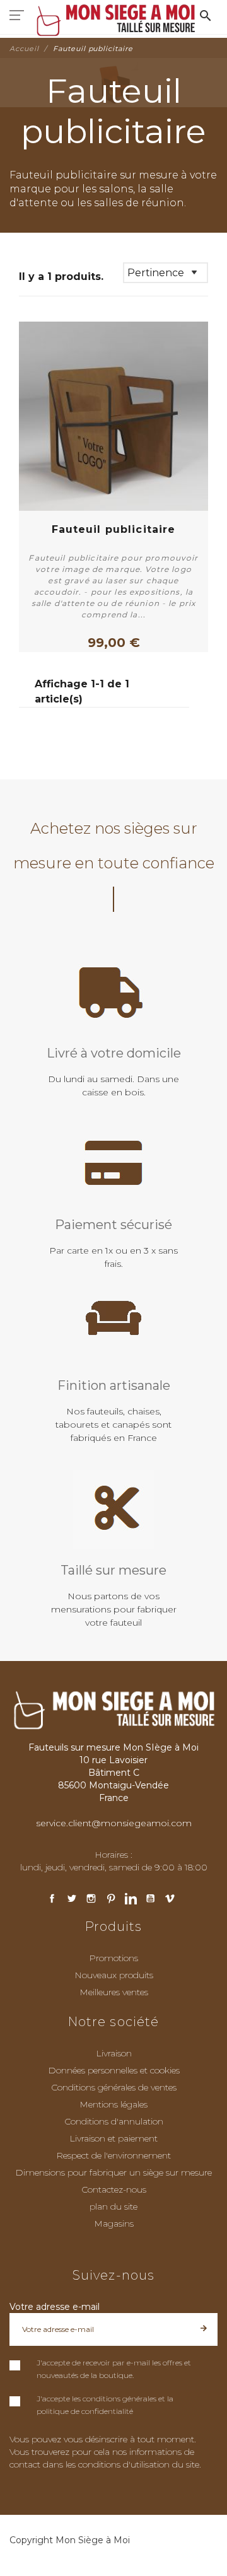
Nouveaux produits (114, 1975)
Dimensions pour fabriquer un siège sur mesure (113, 2172)
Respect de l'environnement (113, 2155)
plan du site (113, 2206)
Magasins (114, 2223)
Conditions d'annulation (114, 2121)
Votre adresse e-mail (55, 2307)
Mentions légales (113, 2104)
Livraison (114, 2053)
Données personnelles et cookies (114, 2070)
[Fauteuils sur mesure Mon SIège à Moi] (114, 19)
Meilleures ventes (114, 1992)
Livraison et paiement (113, 2138)
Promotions (113, 1958)
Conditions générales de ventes (114, 2087)
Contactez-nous (114, 2189)
